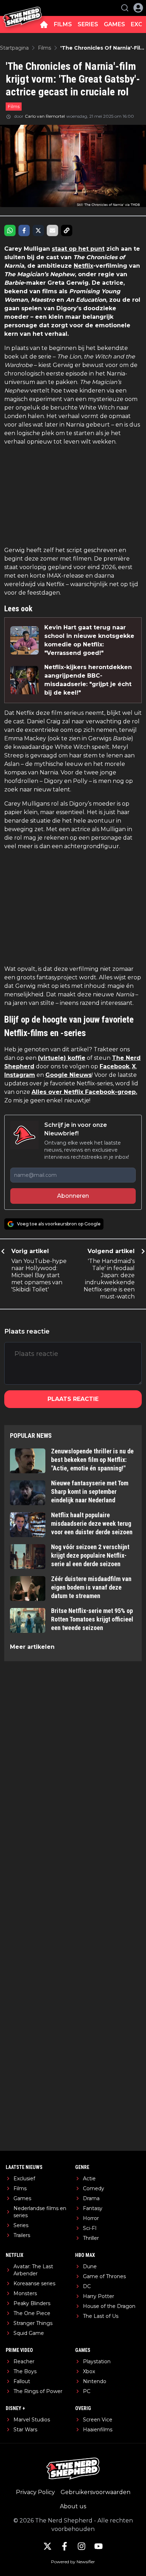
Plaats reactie (73, 1399)
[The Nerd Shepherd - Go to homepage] (22, 8)
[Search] (125, 8)
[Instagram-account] (82, 2546)
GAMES (114, 24)
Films (14, 106)
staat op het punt (78, 249)
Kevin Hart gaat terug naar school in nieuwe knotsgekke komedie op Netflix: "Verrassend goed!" (89, 640)
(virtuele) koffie (62, 1058)
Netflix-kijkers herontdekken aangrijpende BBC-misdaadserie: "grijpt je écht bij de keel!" (88, 680)
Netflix (83, 266)
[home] (44, 24)
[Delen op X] (38, 230)
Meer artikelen (32, 1647)
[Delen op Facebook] (24, 230)
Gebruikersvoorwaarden (96, 2492)
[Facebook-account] (64, 2546)
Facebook (114, 1066)
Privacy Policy (35, 2492)
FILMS (63, 24)
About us (73, 2506)
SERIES (88, 24)
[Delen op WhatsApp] (10, 230)
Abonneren (73, 1196)
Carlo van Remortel (45, 116)
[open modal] (138, 8)
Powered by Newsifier (73, 2562)
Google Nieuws (69, 1075)
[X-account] (47, 2546)
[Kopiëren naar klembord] (67, 230)
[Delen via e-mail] (52, 230)
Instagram (20, 1075)
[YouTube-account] (99, 2546)
